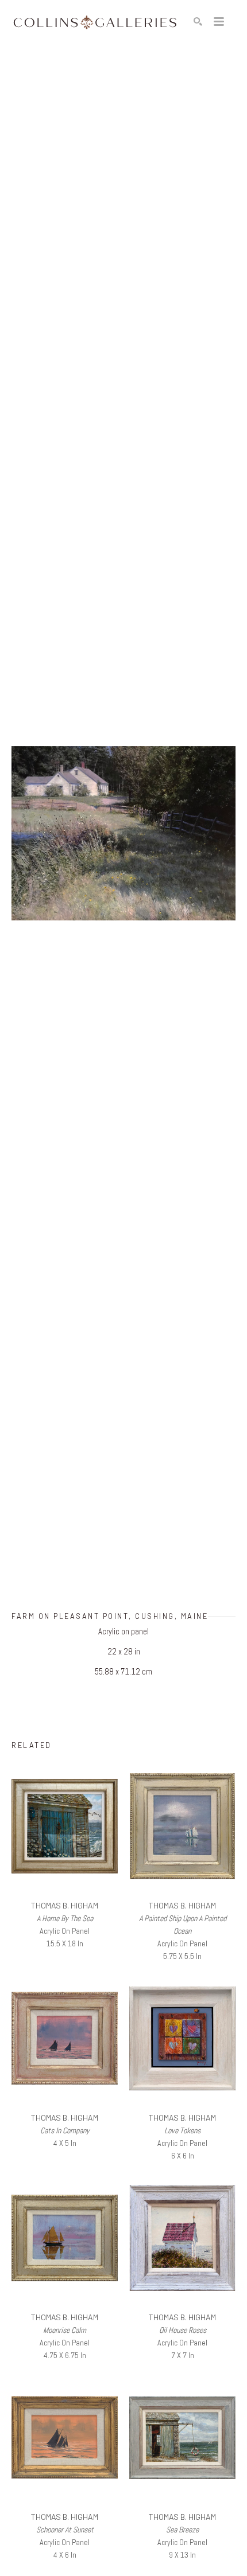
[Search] (198, 22)
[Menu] (219, 22)
